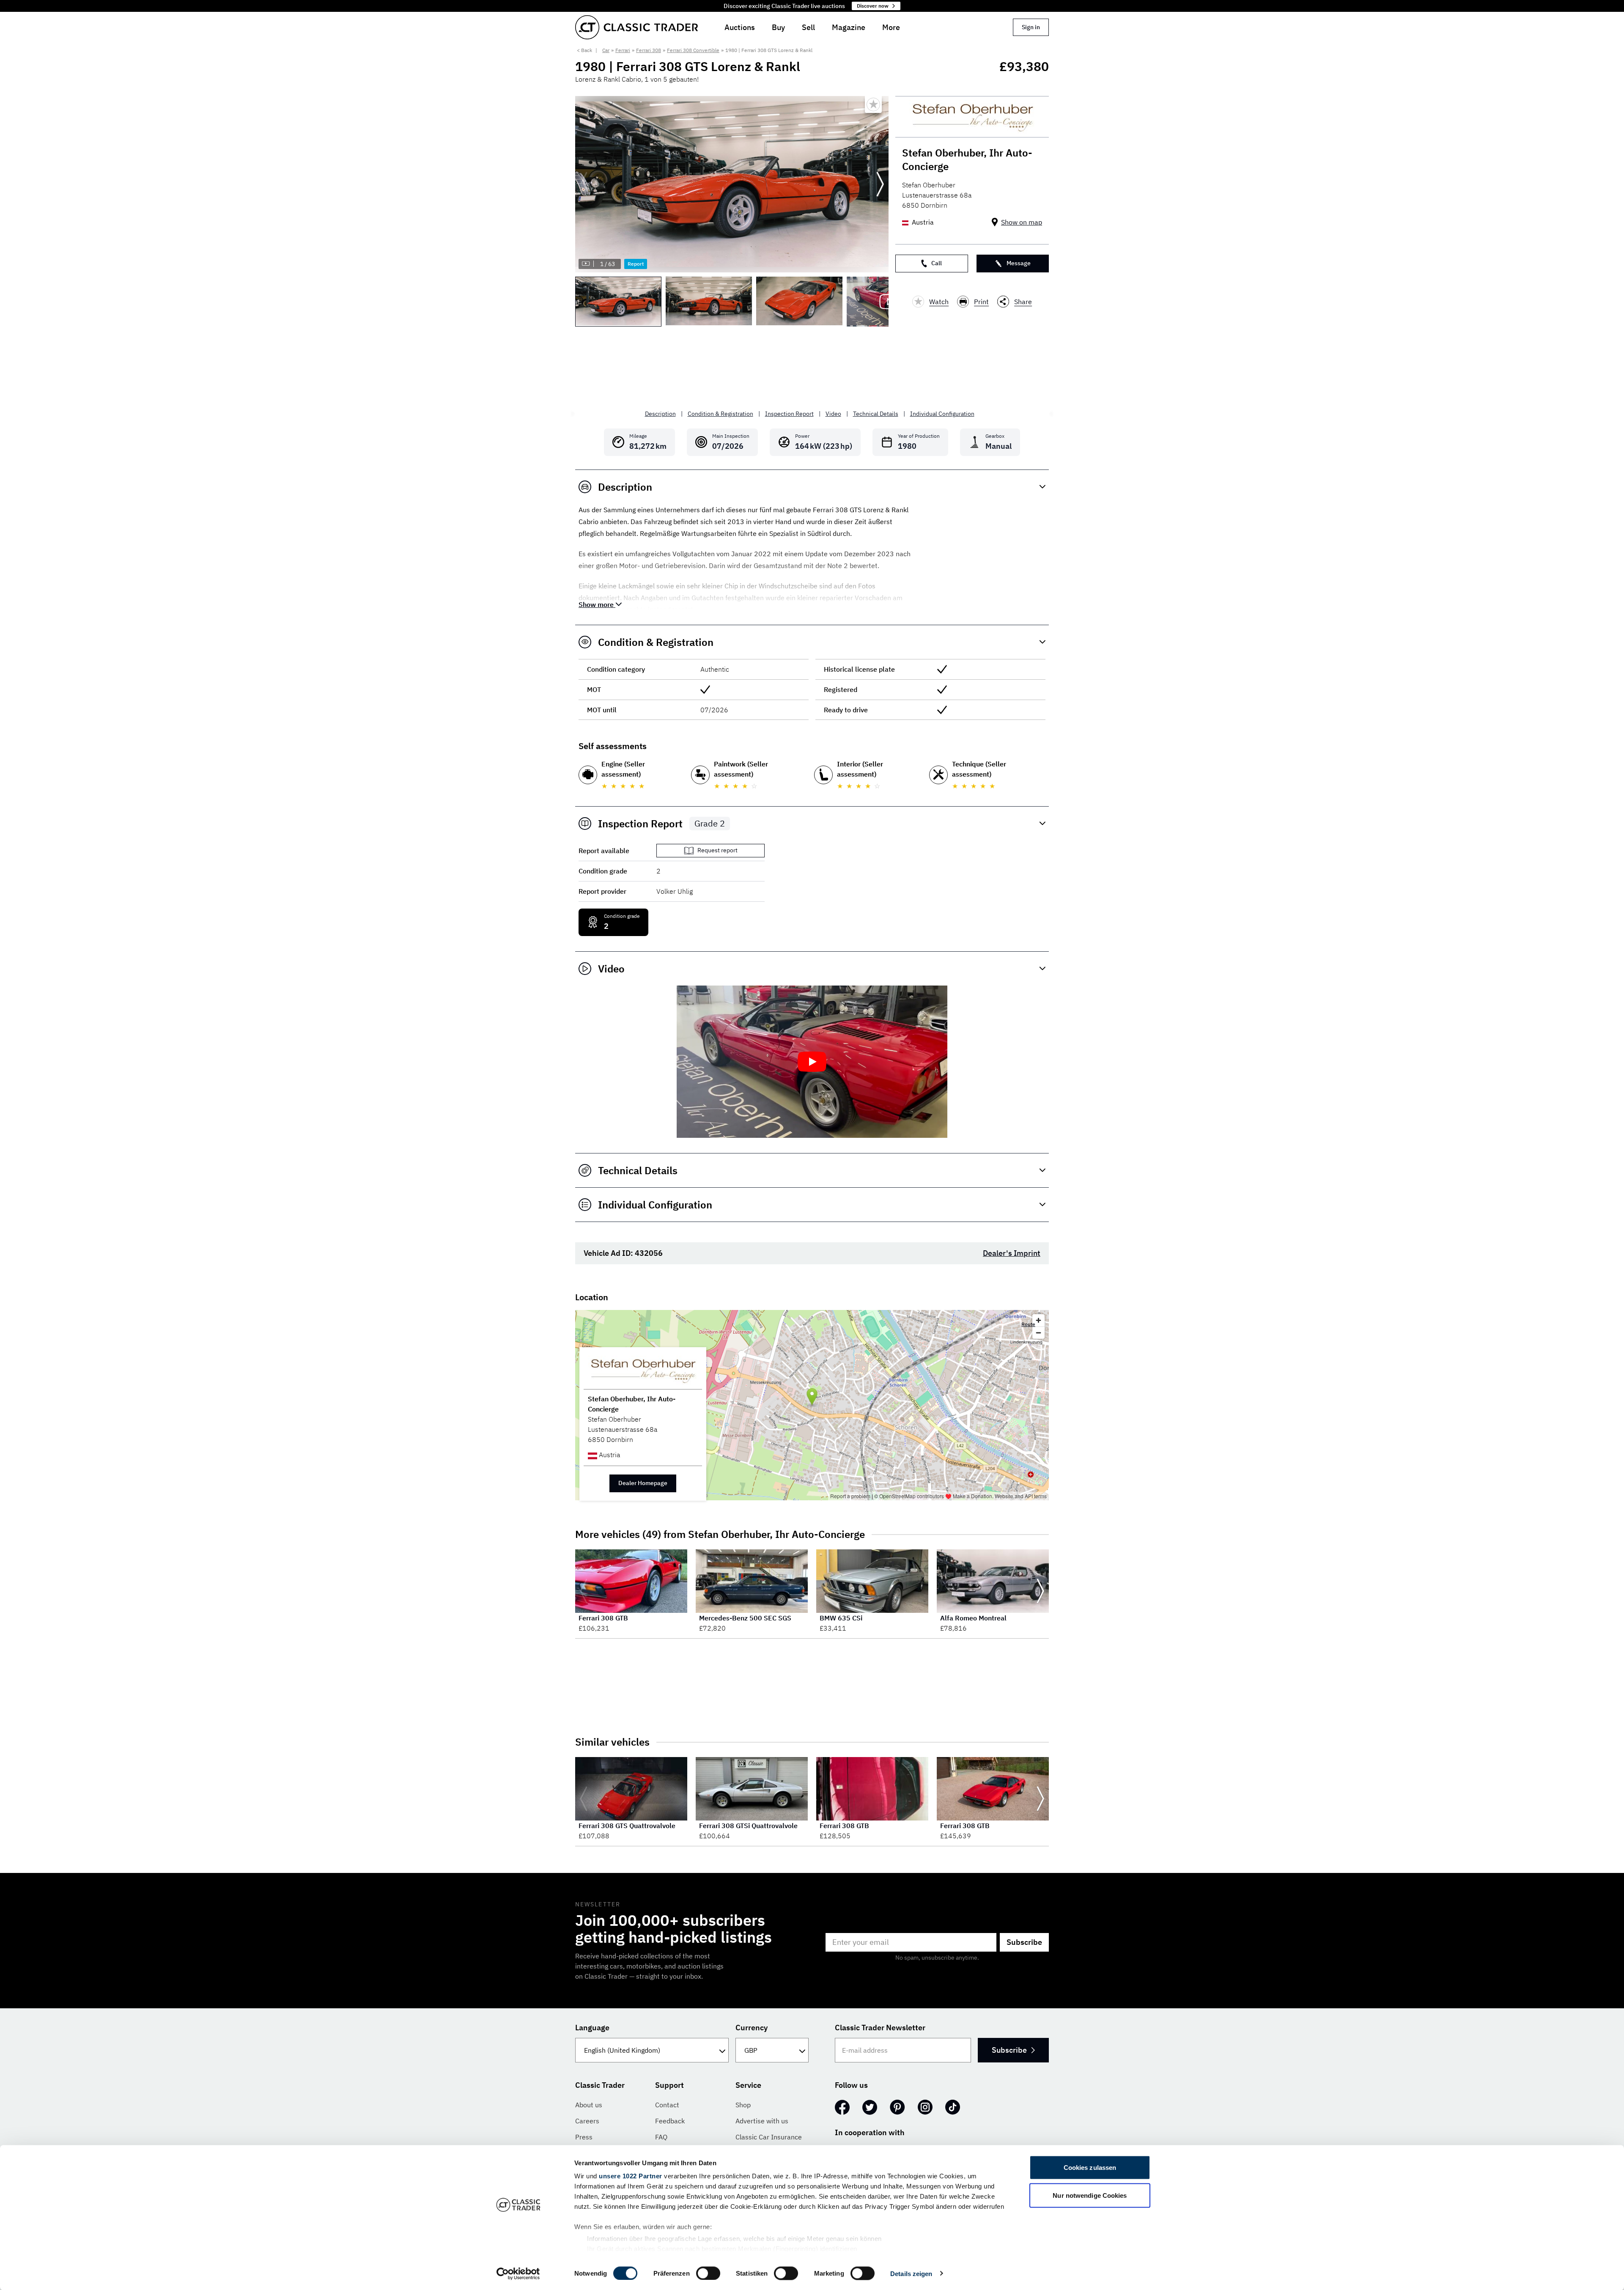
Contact (667, 2105)
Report (636, 264)
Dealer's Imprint (1012, 1253)
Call (937, 263)
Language (592, 2028)
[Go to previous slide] (584, 184)
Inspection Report (789, 414)
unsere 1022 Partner (631, 2176)
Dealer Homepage (643, 1483)
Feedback (670, 2121)
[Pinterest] (897, 2107)
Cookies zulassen (1090, 2168)
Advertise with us (762, 2121)
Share (1023, 302)
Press (584, 2137)
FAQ (661, 2137)
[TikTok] (953, 2107)
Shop (743, 2105)
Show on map (1022, 222)
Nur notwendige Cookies (1090, 2195)
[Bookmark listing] (873, 104)
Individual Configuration (942, 414)
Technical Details (876, 414)
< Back (584, 50)
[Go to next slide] (880, 184)
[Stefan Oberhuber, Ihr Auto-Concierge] (972, 117)
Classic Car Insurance (769, 2137)
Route (1028, 1324)
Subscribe (1024, 1942)
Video (833, 414)
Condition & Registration (720, 414)
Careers (587, 2121)
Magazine (849, 27)
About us (589, 2105)
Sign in (1031, 27)
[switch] (708, 2273)
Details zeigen (911, 2273)
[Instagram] (925, 2107)
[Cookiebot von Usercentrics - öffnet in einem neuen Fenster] (518, 2274)
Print (981, 302)
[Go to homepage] (636, 27)
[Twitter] (870, 2107)
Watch (939, 302)
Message (1019, 263)
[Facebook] (842, 2107)
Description (660, 414)
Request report (717, 850)
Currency (752, 2028)
